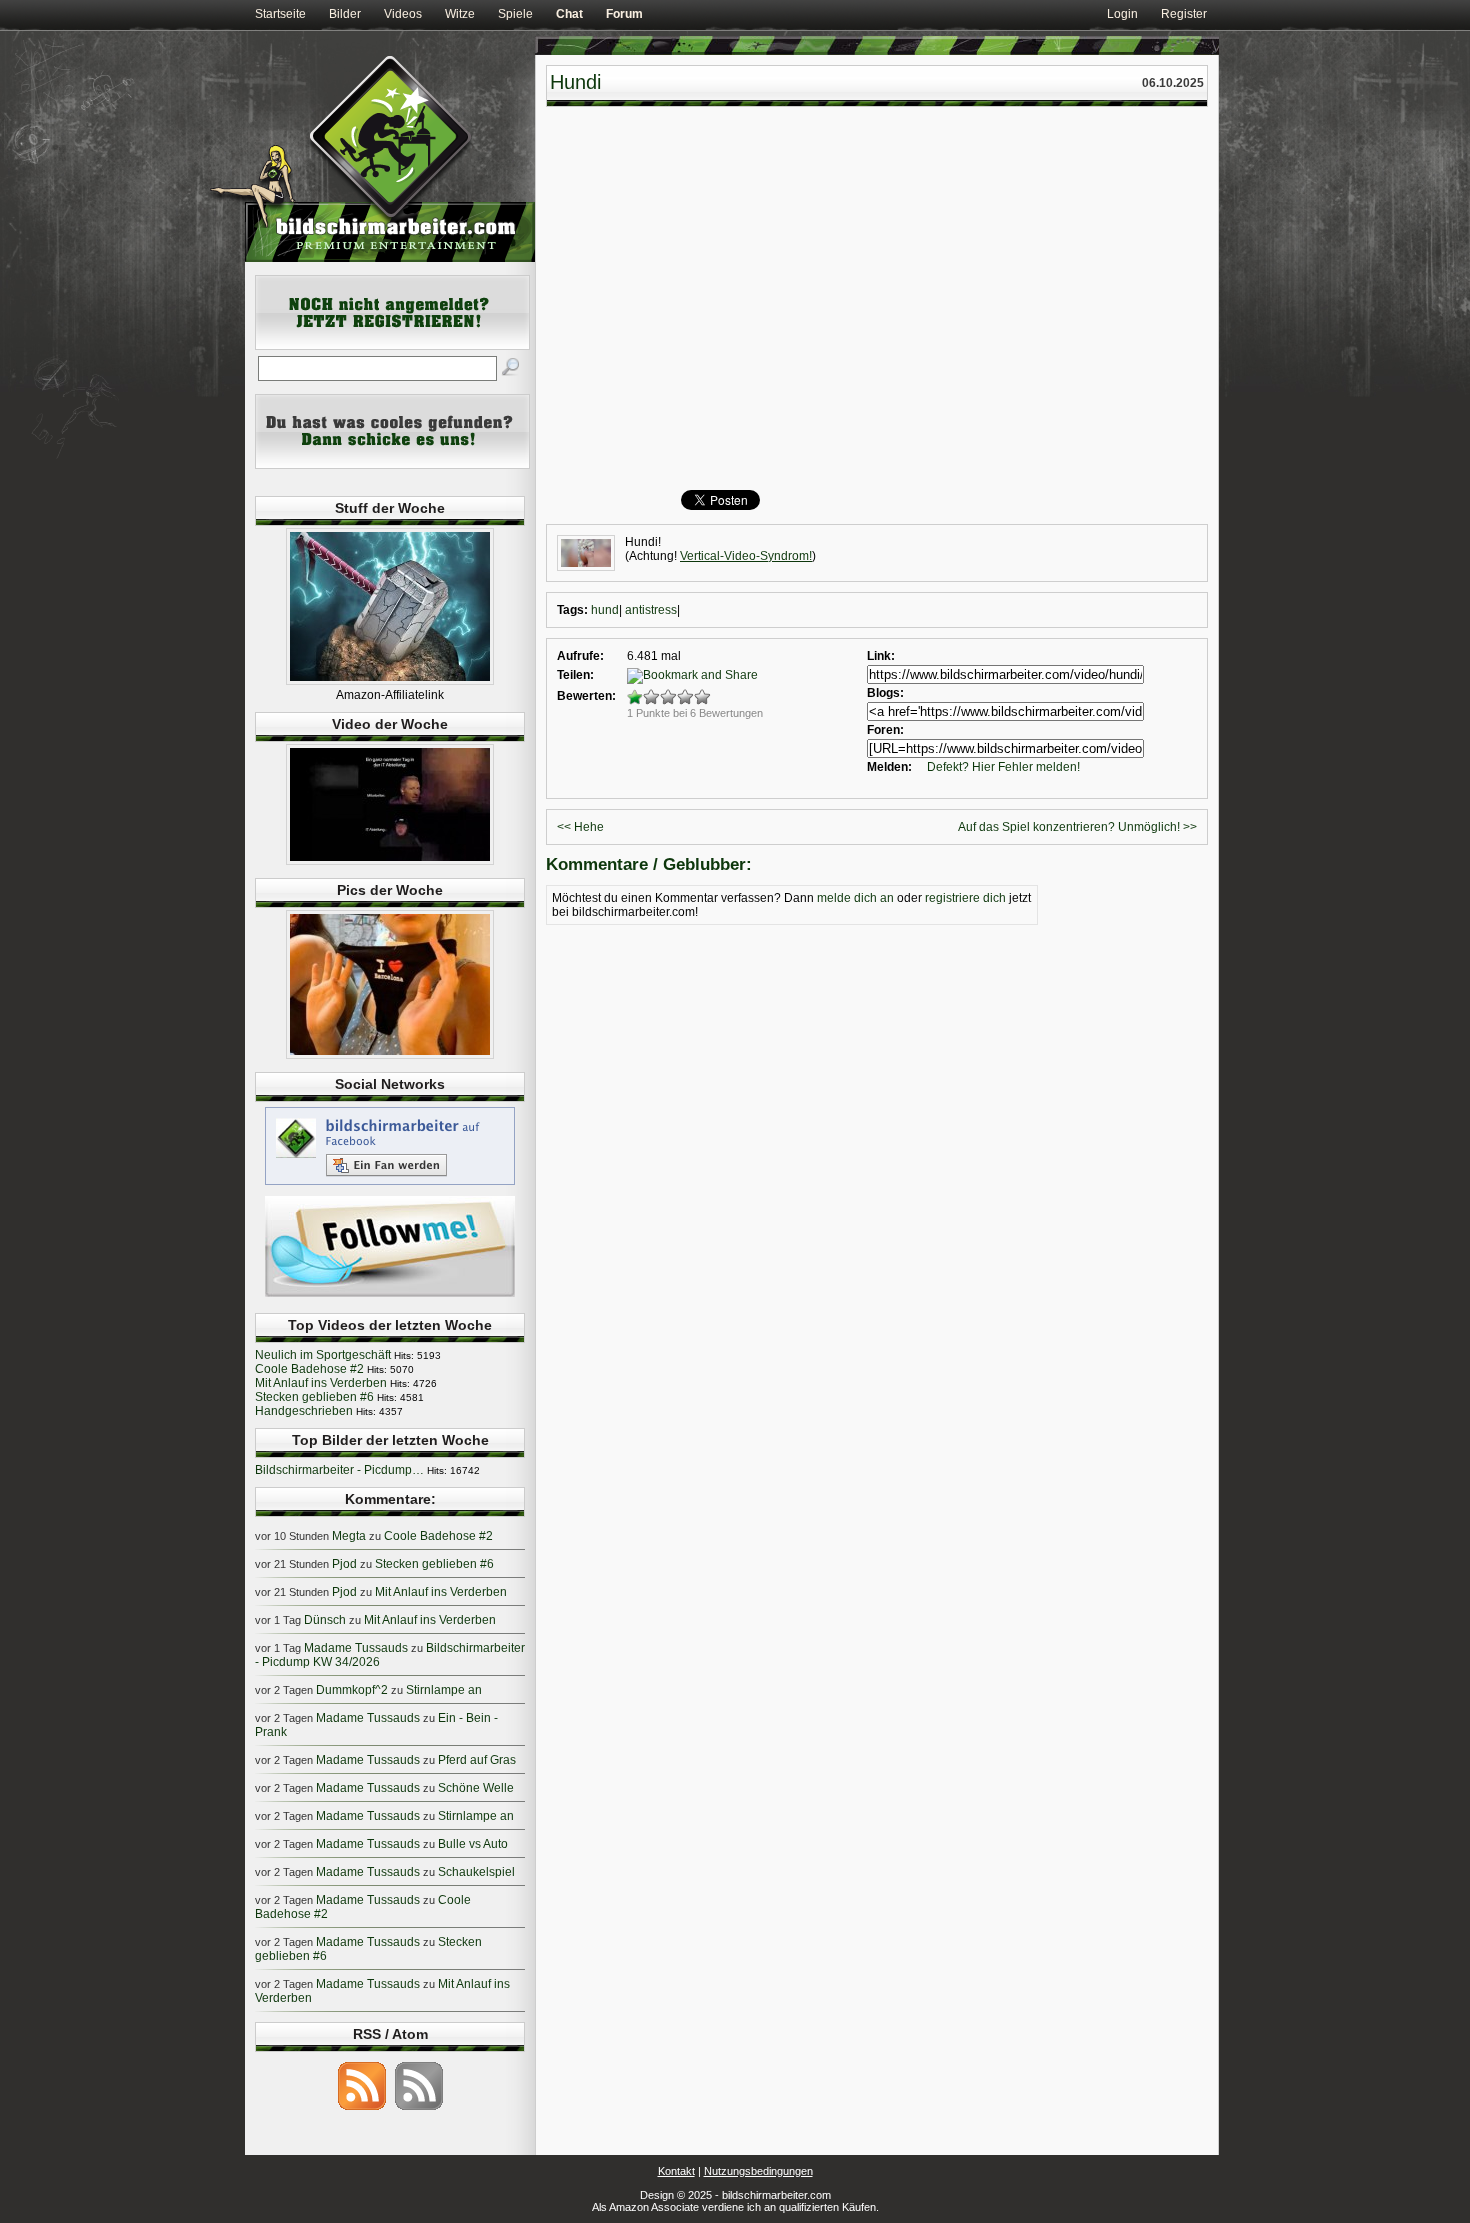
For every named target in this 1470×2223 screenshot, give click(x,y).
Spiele (515, 14)
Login (1122, 14)
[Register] (392, 346)
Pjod (344, 1564)
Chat (569, 14)
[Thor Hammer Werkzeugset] (390, 681)
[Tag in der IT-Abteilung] (390, 861)
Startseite (280, 14)
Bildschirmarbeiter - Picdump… (339, 1470)
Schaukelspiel (476, 1872)
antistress (651, 610)
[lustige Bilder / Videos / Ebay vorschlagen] (392, 465)
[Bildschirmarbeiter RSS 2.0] (362, 2109)
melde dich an (855, 898)
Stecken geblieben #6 (314, 1397)
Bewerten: (586, 696)
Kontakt (676, 2171)
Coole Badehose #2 (309, 1369)
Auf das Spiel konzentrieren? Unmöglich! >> (1077, 827)
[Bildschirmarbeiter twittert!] (390, 1296)
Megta (349, 1536)
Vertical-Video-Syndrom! (746, 556)
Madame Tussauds (356, 1648)
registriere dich (965, 898)
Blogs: (885, 693)
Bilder (345, 14)
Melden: (889, 767)
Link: (881, 656)
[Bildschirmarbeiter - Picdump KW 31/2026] (390, 1055)
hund (605, 610)
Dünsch (325, 1620)
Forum (624, 14)
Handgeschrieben (304, 1411)
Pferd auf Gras (477, 1760)
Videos (403, 14)
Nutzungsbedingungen (758, 2171)
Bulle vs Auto (473, 1844)
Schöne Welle (476, 1788)
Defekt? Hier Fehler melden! (1003, 767)
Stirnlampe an (444, 1690)
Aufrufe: (580, 656)
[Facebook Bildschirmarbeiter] (390, 1184)
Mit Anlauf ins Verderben (321, 1383)
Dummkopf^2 (352, 1690)
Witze (460, 14)
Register (1184, 14)
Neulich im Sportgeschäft (323, 1355)
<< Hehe (580, 827)
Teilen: (575, 675)
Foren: (885, 730)
